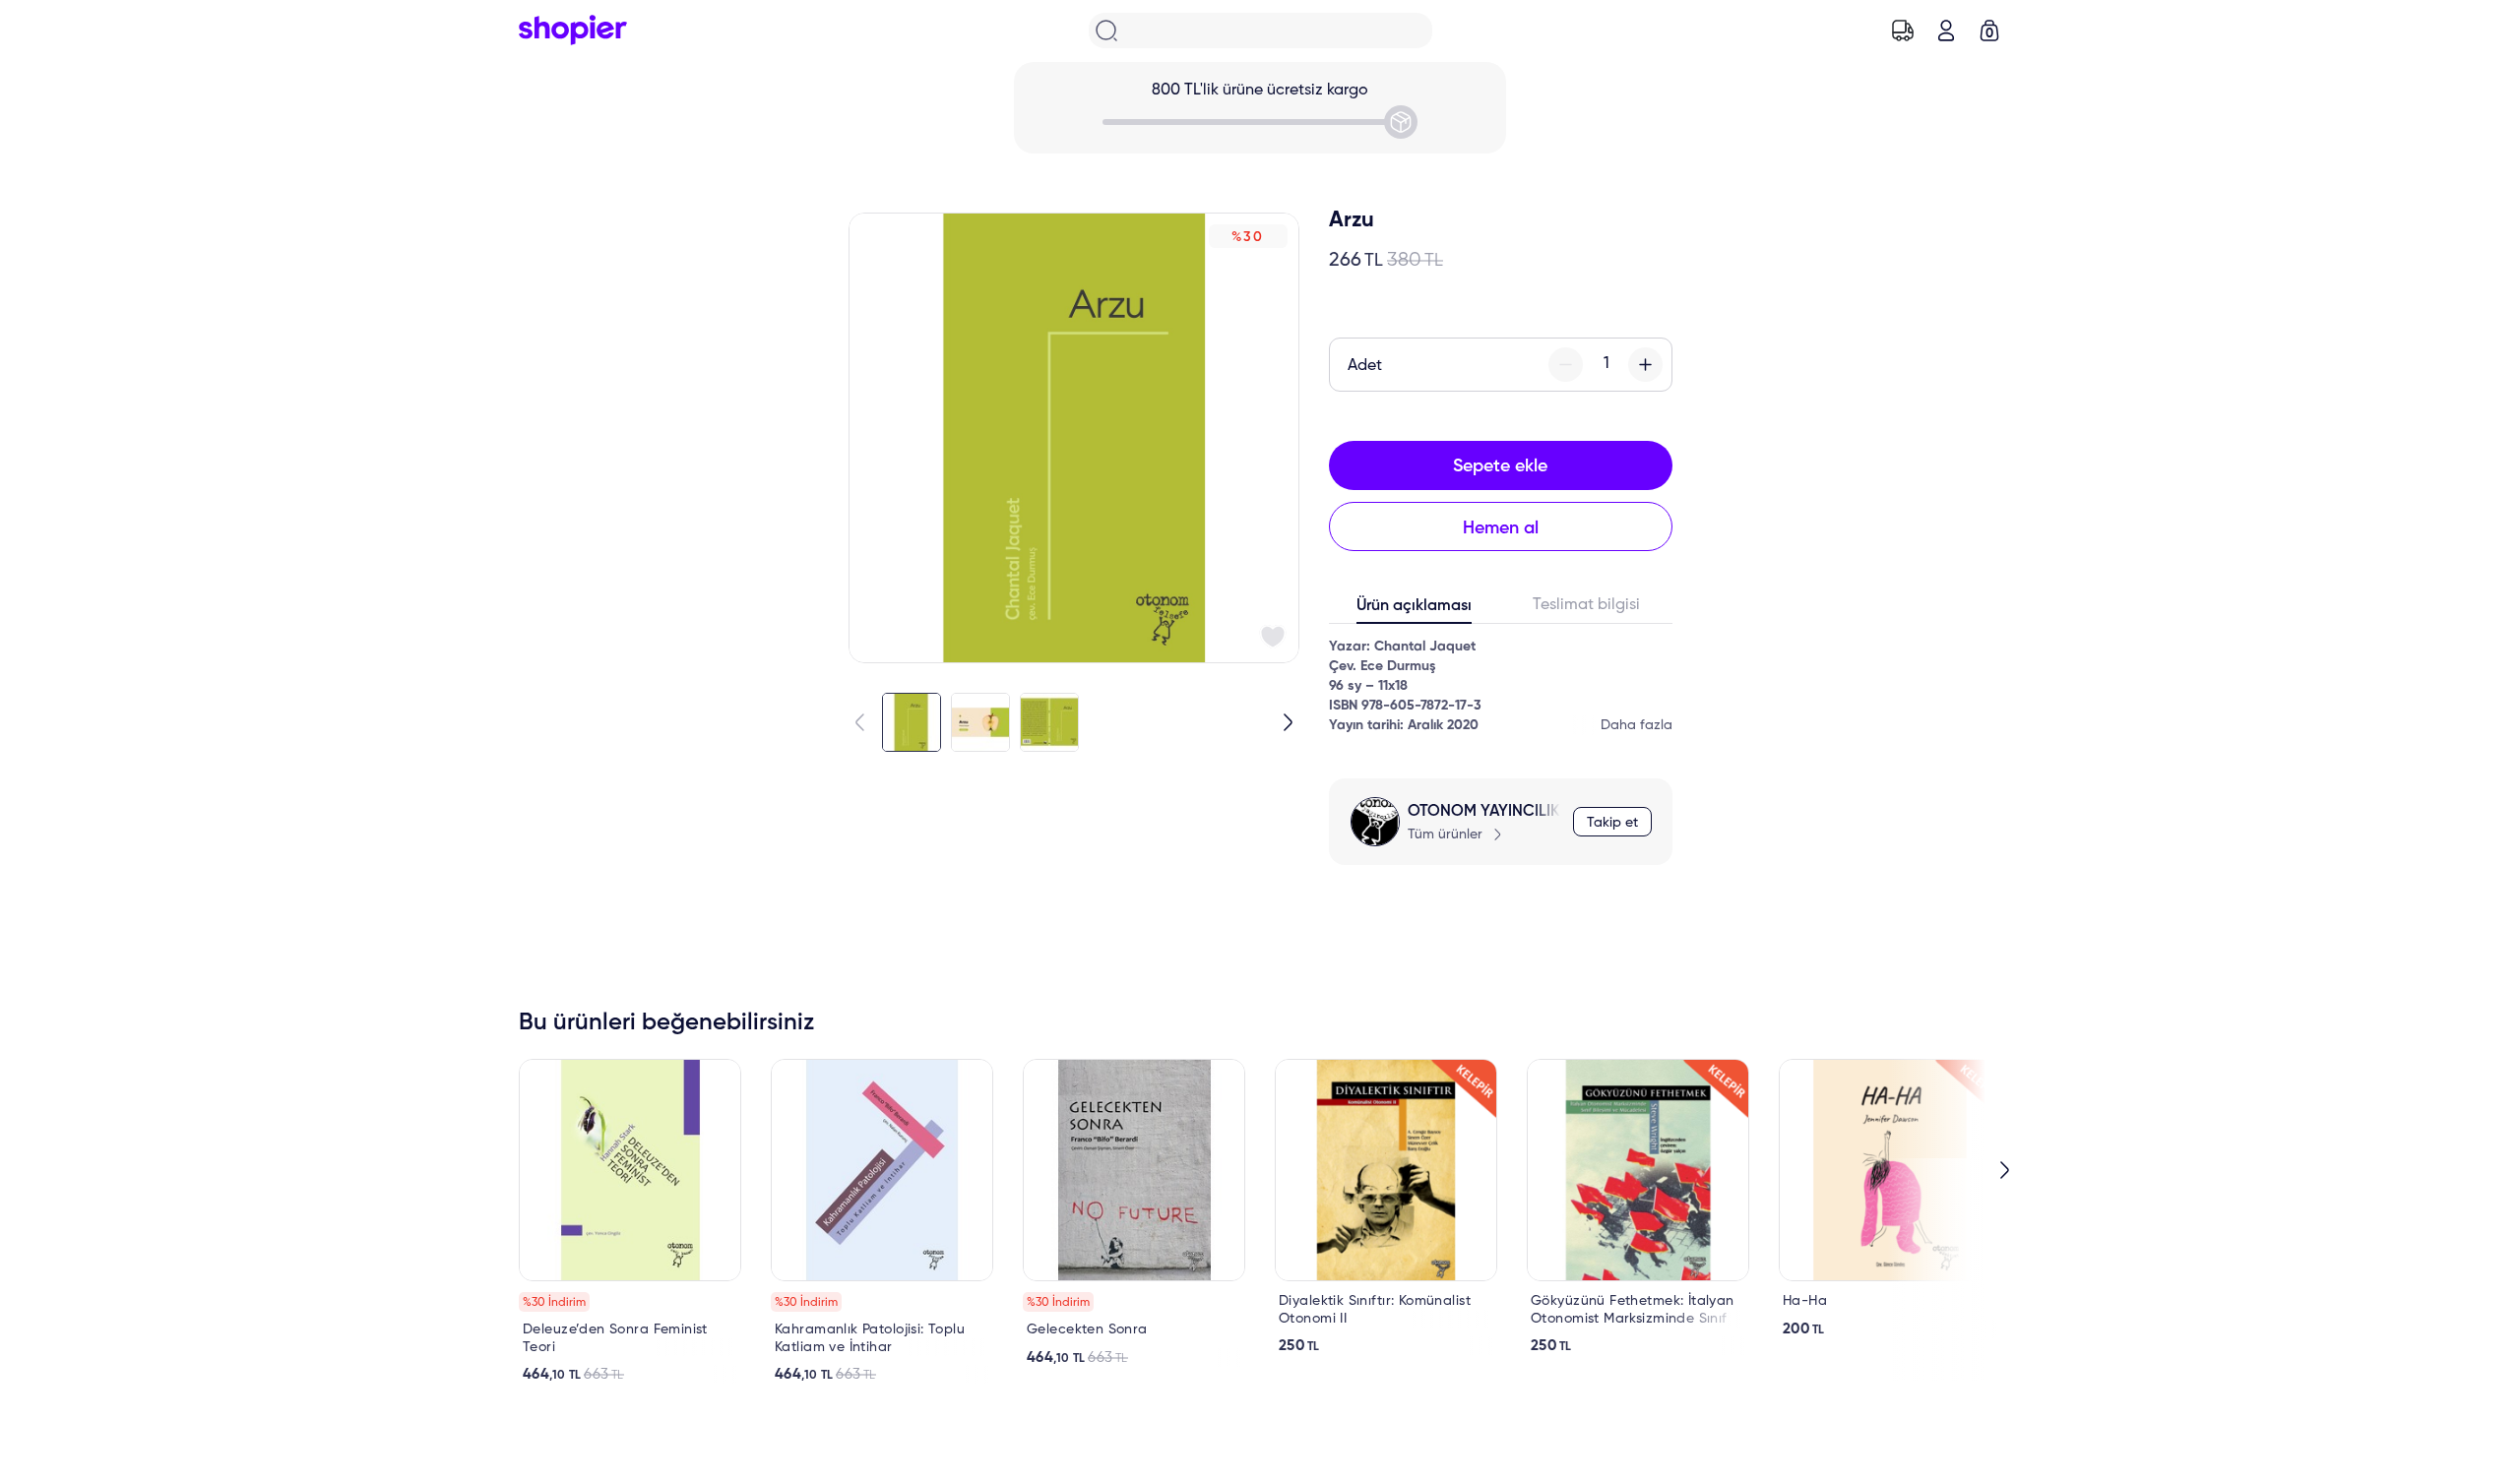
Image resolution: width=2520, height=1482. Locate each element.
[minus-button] (1566, 365)
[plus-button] (1645, 365)
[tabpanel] (1501, 686)
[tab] (1415, 610)
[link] (630, 1221)
